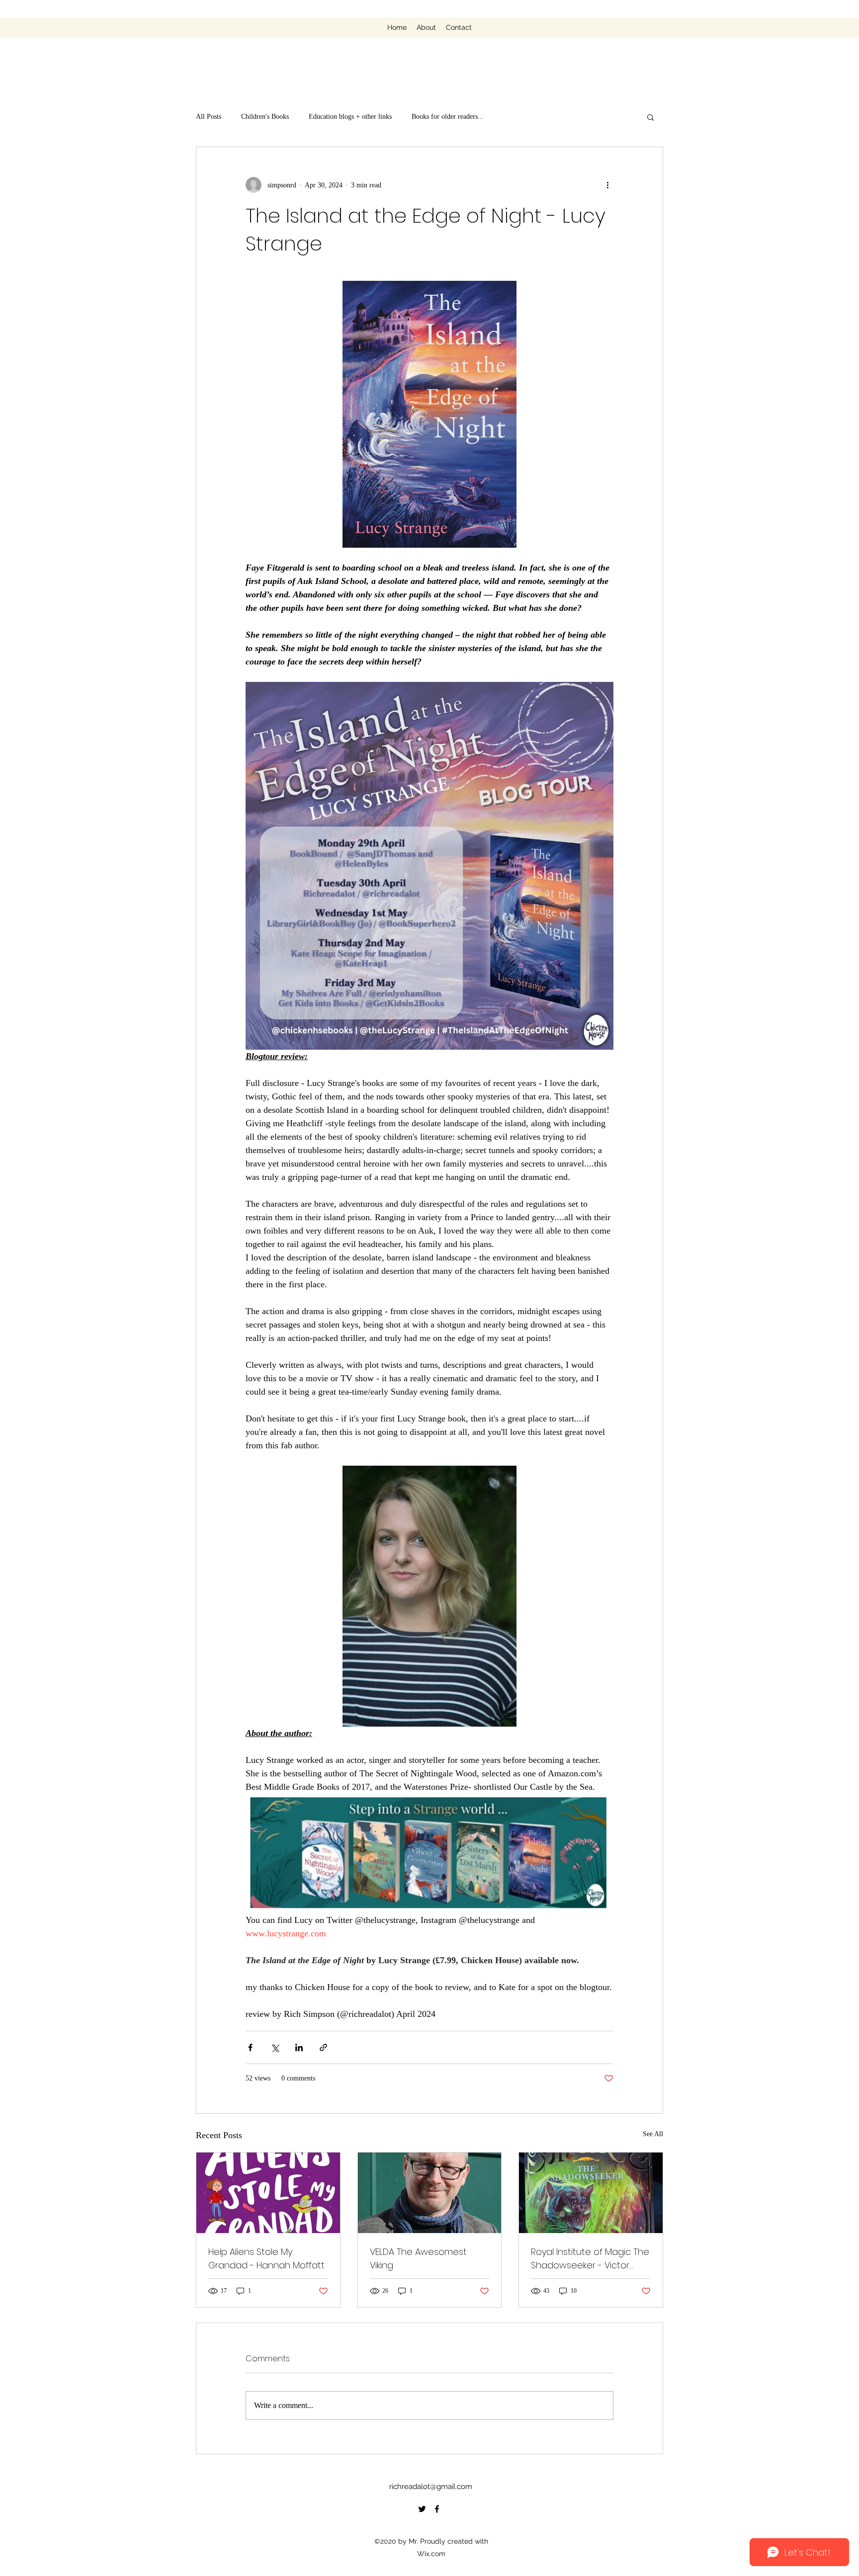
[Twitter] (422, 2509)
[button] (650, 117)
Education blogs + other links (350, 117)
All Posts (209, 117)
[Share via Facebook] (250, 2047)
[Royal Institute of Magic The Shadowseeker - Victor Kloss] (591, 2193)
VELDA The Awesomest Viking (418, 2258)
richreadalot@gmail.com (431, 2487)
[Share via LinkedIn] (299, 2047)
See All (653, 2134)
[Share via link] (323, 2047)
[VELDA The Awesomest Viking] (430, 2193)
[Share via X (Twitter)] (275, 2047)
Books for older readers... (448, 117)
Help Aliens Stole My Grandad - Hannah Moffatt (266, 2258)
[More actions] (607, 185)
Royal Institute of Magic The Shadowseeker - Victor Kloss (590, 2259)
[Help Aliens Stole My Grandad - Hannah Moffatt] (268, 2193)
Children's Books (265, 117)
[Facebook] (437, 2509)
